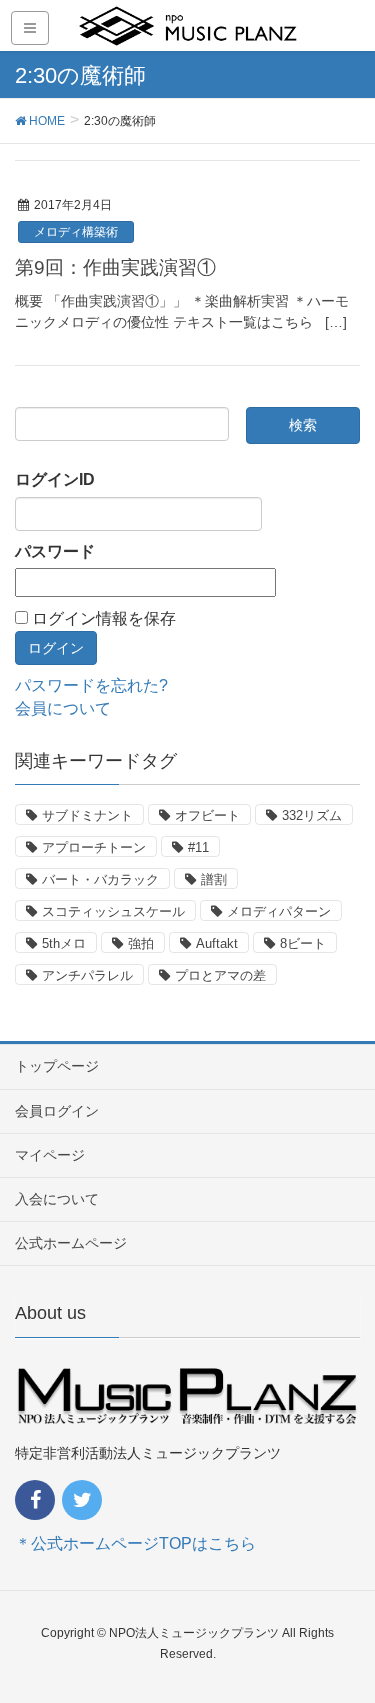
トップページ (57, 1066)
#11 (198, 847)
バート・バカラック (100, 879)
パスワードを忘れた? (91, 685)
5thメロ (64, 943)
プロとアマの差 (220, 975)
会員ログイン (57, 1111)
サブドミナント (87, 815)
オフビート (207, 815)
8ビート (303, 943)
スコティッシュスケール (113, 911)
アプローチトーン (94, 847)
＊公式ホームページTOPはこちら (135, 1543)
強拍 (141, 943)
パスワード (55, 551)
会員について (63, 708)
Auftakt (217, 943)
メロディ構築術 (76, 232)
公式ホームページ (71, 1243)
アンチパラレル (87, 975)
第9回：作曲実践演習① (115, 267)
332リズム (312, 815)
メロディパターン (279, 911)
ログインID (55, 479)
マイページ (50, 1155)
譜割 (214, 879)
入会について (57, 1199)
